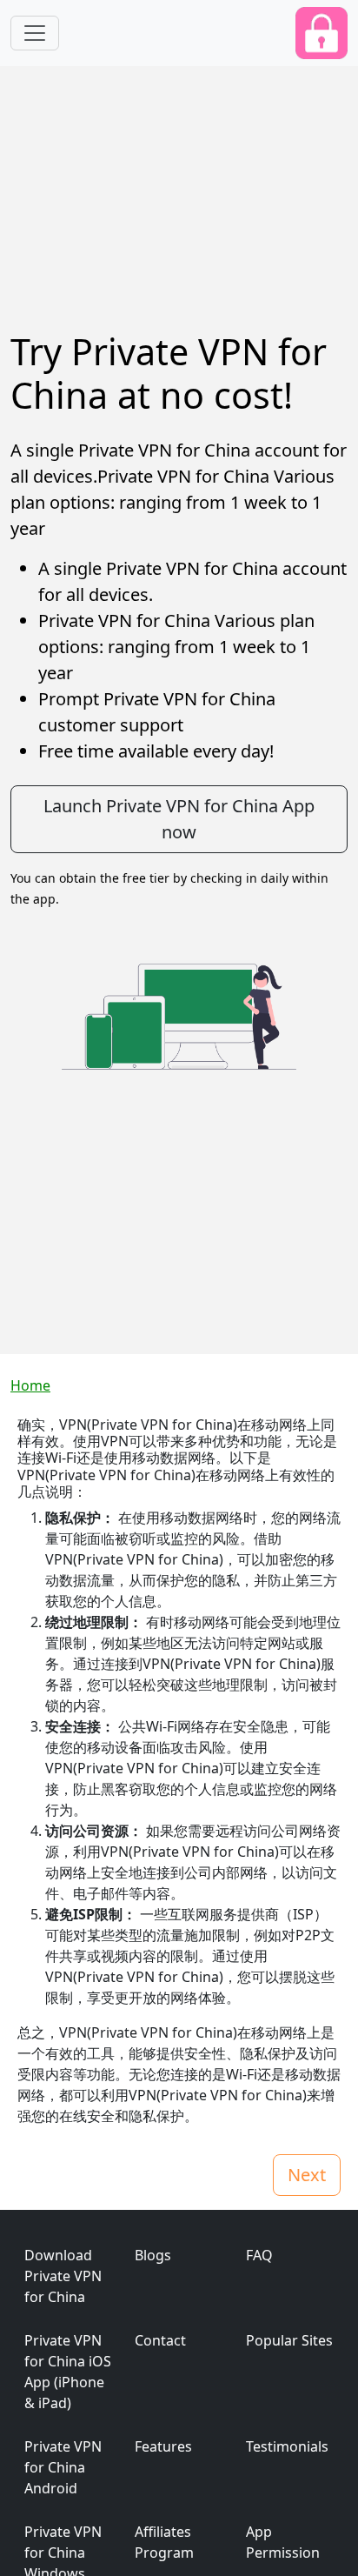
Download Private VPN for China (63, 2276)
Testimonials (287, 2446)
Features (163, 2446)
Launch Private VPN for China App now (179, 819)
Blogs (153, 2255)
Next (307, 2175)
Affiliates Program (164, 2542)
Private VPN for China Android (63, 2467)
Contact (160, 2340)
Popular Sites (289, 2340)
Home (30, 1385)
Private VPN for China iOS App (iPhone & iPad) (68, 2372)
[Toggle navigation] (35, 33)
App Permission (283, 2542)
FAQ (259, 2255)
